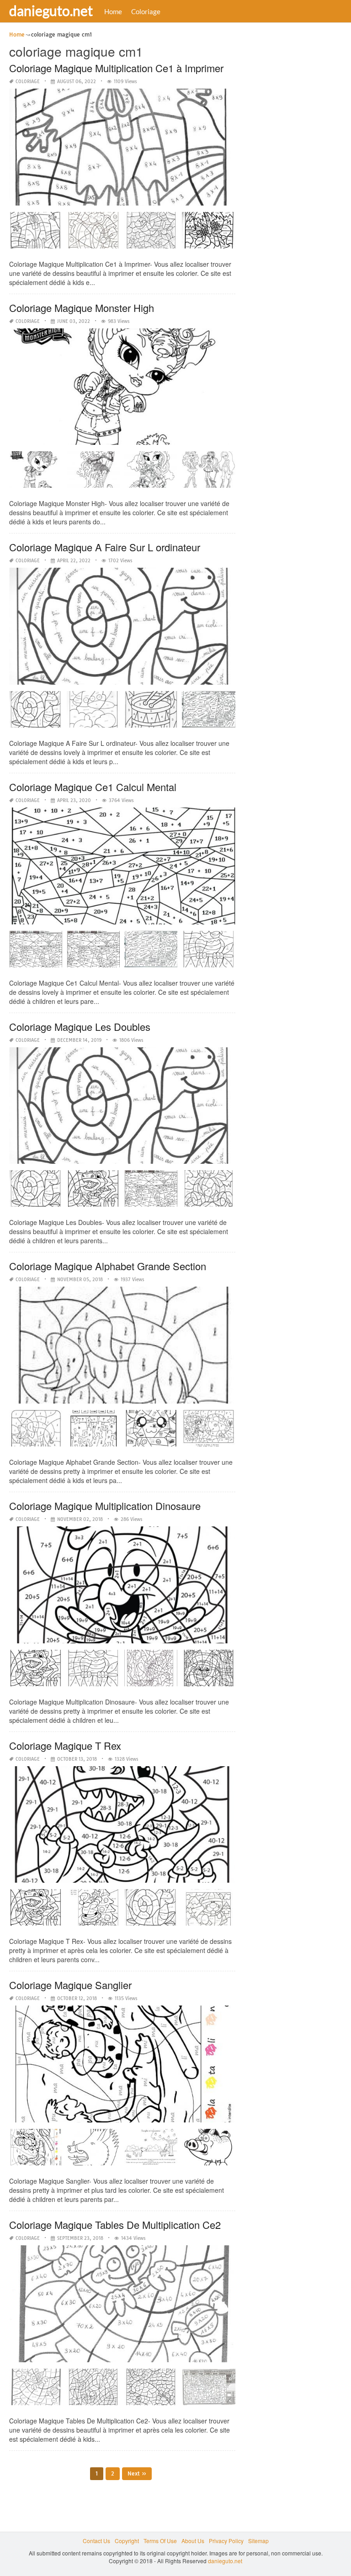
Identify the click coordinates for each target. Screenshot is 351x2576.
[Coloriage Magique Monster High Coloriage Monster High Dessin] (208, 473)
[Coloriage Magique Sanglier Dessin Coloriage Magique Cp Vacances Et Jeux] (36, 2150)
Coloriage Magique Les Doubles (80, 1027)
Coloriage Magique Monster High (82, 308)
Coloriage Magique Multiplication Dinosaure (105, 1506)
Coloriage (146, 11)
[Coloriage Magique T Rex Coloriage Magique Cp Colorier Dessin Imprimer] (151, 1911)
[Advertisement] (298, 75)
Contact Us (96, 2541)
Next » (137, 2473)
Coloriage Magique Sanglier (70, 1985)
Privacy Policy (226, 2541)
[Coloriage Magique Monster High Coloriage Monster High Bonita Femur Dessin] (93, 473)
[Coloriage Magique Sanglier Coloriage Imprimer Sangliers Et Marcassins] (151, 2150)
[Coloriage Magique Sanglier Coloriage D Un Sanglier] (208, 2150)
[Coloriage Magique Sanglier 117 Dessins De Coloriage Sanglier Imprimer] (93, 2150)
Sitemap (258, 2541)
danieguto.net (51, 11)
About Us (193, 2541)
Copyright (127, 2541)
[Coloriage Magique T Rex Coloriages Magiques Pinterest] (93, 1911)
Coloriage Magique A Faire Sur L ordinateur (105, 547)
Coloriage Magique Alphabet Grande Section (108, 1266)
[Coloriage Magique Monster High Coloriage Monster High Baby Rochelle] (36, 473)
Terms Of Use (160, 2541)
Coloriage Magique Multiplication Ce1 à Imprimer (116, 68)
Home (113, 11)
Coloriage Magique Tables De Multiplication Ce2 (115, 2225)
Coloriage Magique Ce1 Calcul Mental (93, 787)
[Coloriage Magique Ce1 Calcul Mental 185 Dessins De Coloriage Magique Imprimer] (208, 952)
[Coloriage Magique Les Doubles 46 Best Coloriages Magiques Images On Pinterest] (36, 1192)
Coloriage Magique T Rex (65, 1745)
